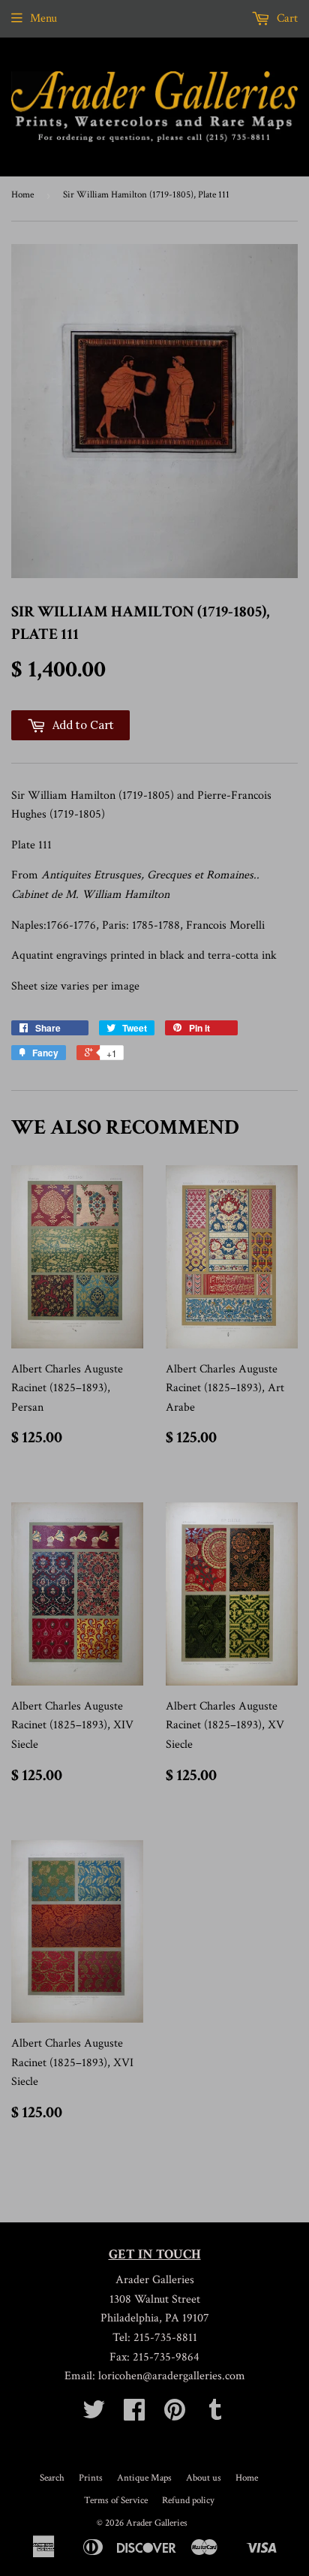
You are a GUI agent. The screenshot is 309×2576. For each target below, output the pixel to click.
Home (22, 195)
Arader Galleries (157, 2523)
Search (52, 2478)
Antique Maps (144, 2478)
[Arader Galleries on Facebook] (134, 2415)
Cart (286, 18)
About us (204, 2478)
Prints (91, 2478)
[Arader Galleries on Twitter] (94, 2415)
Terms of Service (116, 2501)
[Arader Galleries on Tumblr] (215, 2415)
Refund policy (188, 2501)
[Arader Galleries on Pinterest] (175, 2415)
